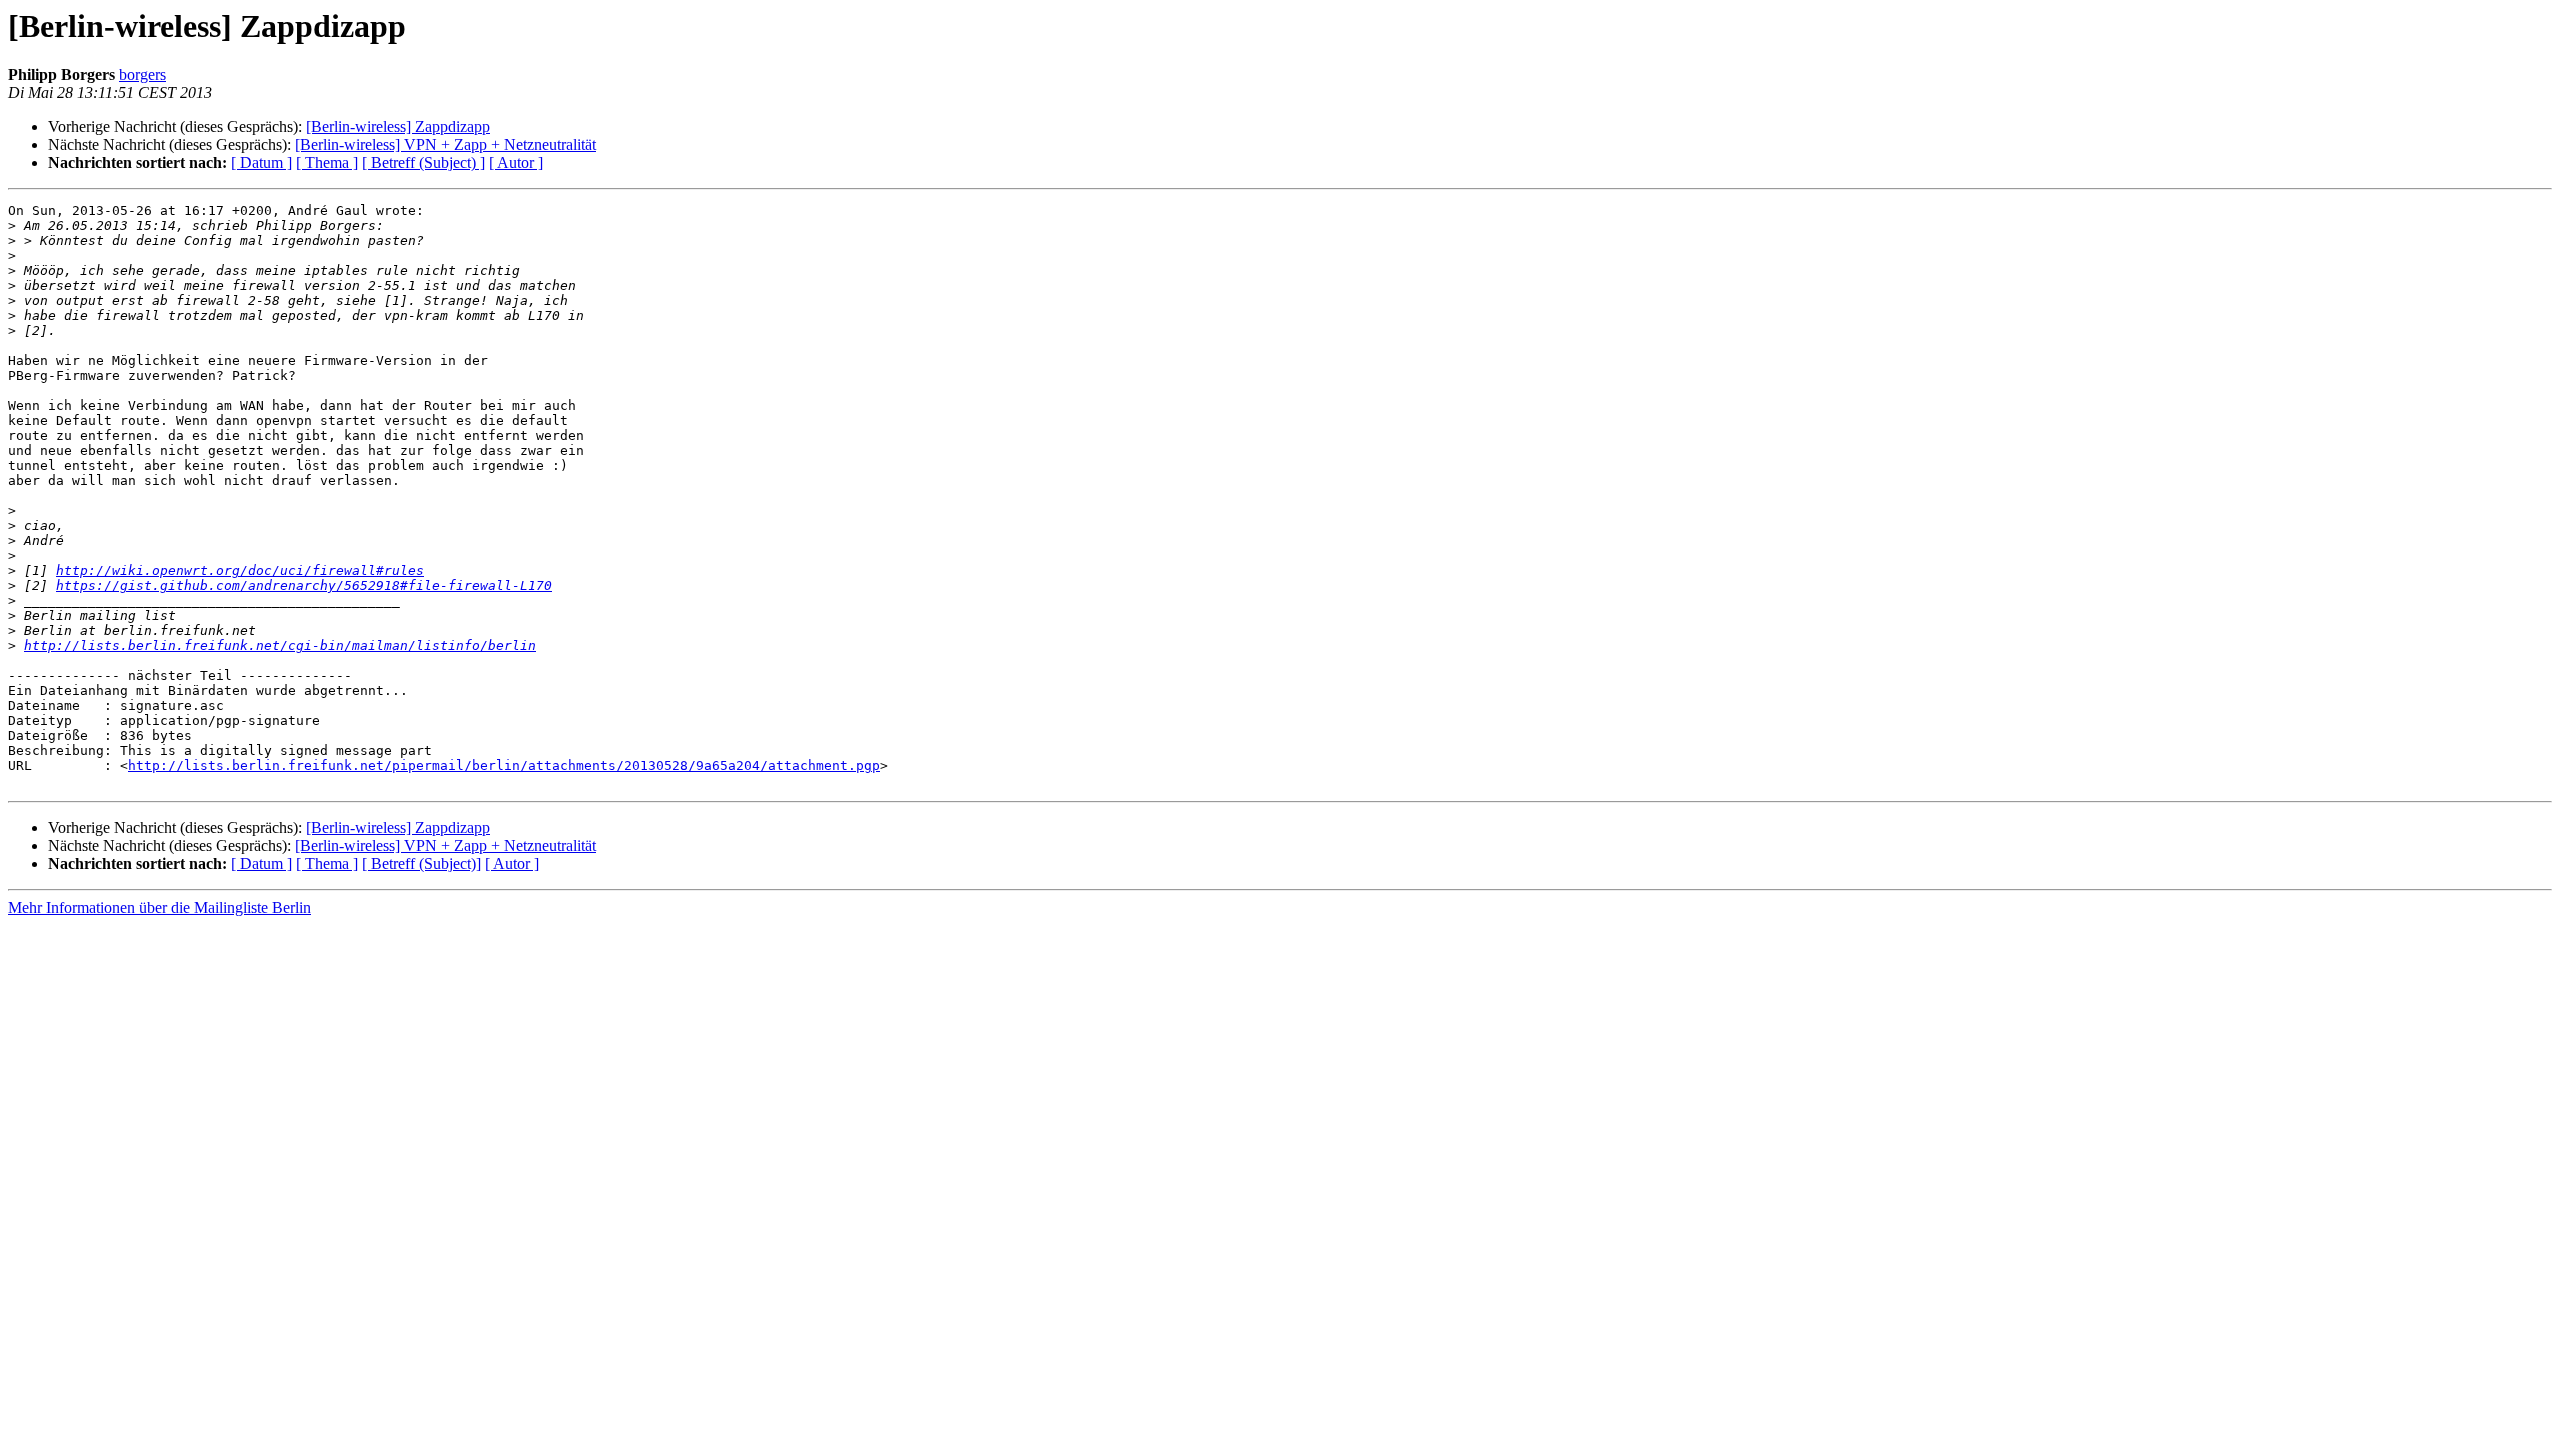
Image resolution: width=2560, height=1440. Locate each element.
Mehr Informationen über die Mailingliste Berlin (159, 907)
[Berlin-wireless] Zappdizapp (398, 126)
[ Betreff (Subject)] (421, 863)
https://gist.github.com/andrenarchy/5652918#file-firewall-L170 (304, 585)
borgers (142, 74)
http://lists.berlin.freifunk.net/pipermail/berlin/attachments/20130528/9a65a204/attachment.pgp (504, 765)
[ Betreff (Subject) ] (423, 162)
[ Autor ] (516, 162)
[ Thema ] (327, 162)
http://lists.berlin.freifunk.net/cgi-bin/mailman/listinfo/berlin (280, 645)
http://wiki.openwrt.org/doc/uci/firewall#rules (240, 570)
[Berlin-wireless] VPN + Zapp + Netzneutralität (445, 144)
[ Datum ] (261, 162)
